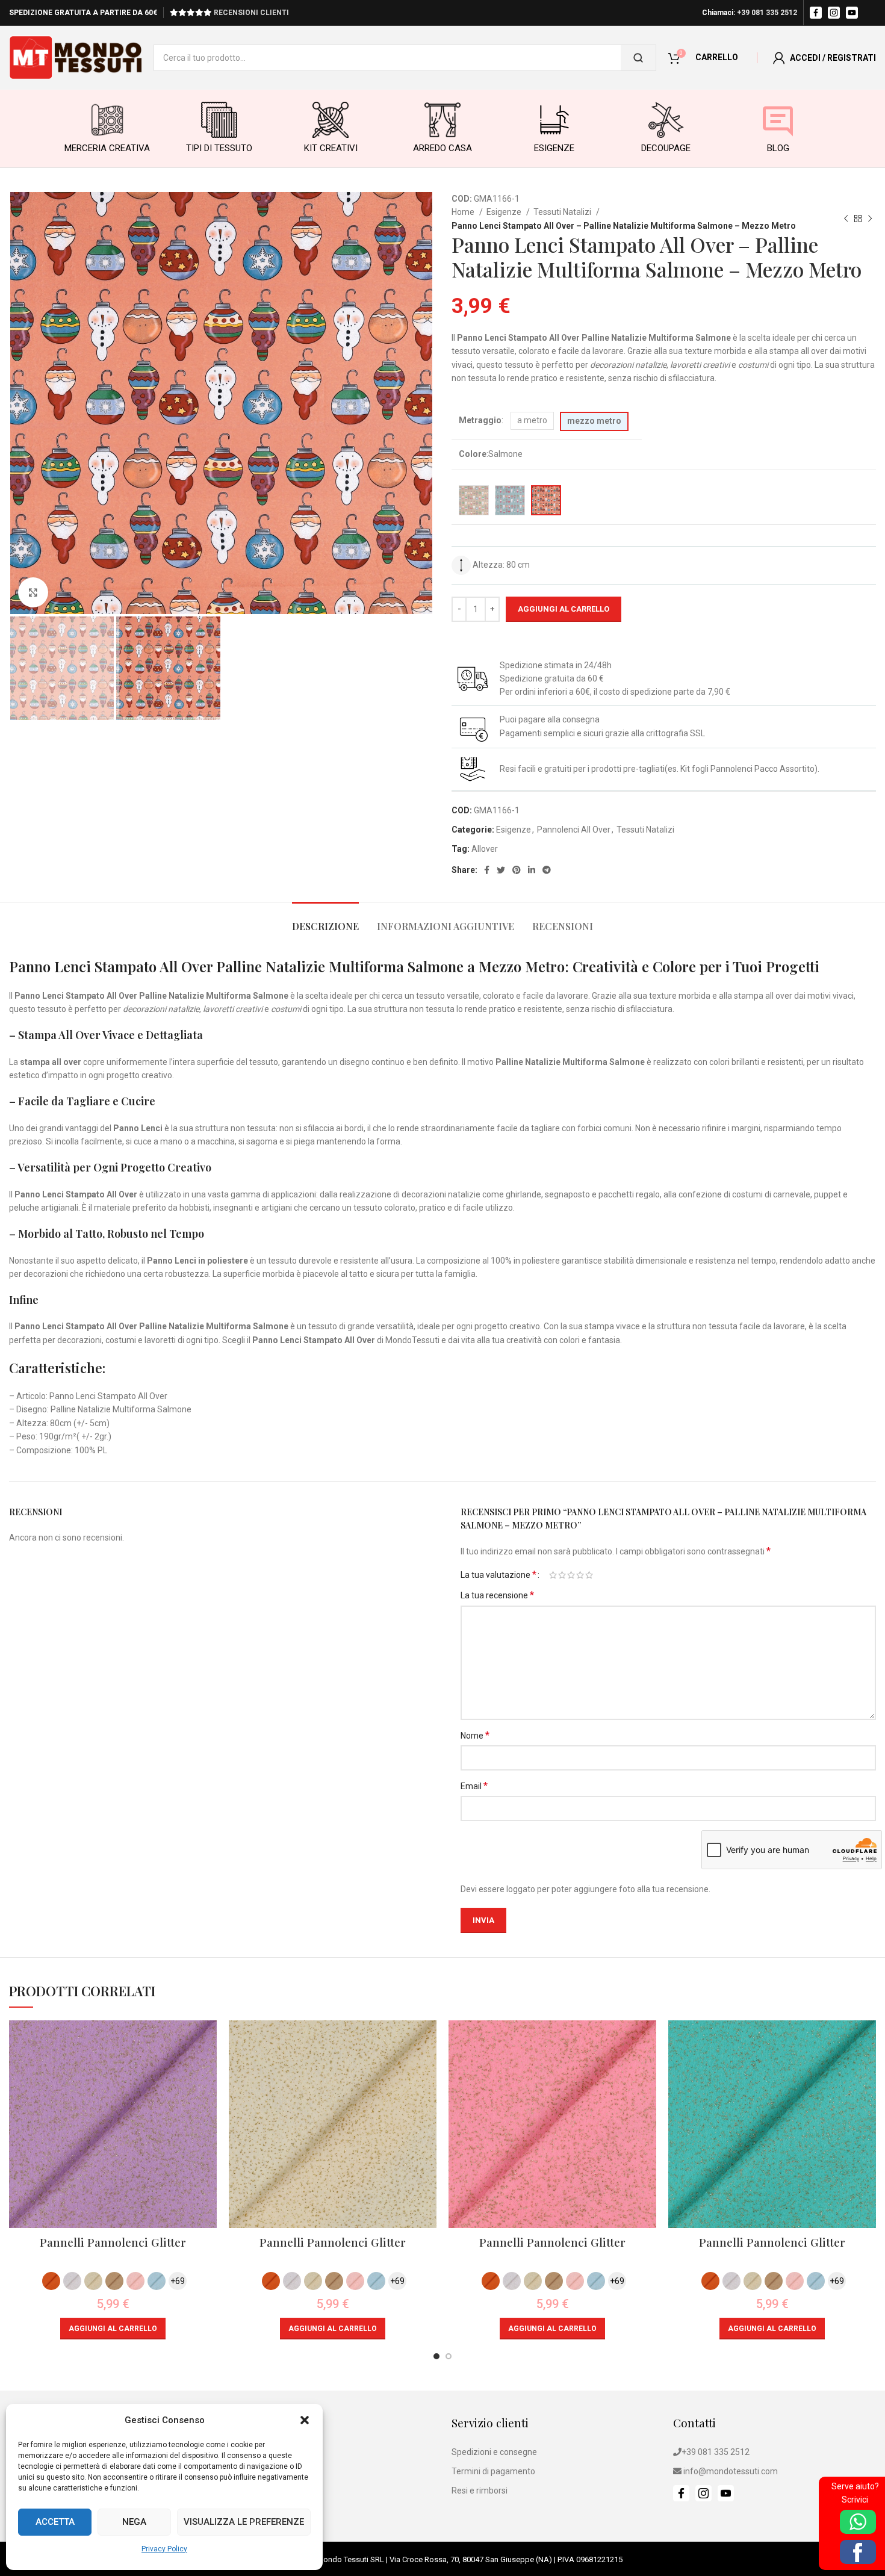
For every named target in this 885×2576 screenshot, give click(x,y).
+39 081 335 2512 (767, 13)
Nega (134, 2522)
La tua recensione (497, 1595)
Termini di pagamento (493, 2471)
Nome (475, 1735)
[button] (305, 2420)
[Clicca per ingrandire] (33, 592)
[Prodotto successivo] (870, 219)
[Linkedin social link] (532, 870)
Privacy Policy (164, 2549)
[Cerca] (638, 58)
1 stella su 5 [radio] (553, 1575)
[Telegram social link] (547, 870)
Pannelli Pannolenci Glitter (113, 2242)
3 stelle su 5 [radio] (571, 1575)
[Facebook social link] (487, 870)
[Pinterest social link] (517, 870)
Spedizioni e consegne (494, 2452)
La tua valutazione (498, 1575)
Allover (485, 849)
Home (464, 212)
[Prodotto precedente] (846, 219)
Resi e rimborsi (480, 2491)
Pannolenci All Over (574, 830)
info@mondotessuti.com (731, 2471)
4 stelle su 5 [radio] (580, 1575)
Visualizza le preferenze (244, 2522)
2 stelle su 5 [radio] (562, 1575)
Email (474, 1786)
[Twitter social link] (501, 870)
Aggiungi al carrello (564, 609)
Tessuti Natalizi (563, 212)
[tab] (325, 920)
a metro (532, 420)
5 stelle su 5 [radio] (589, 1575)
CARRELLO (717, 57)
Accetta (55, 2522)
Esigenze (505, 212)
